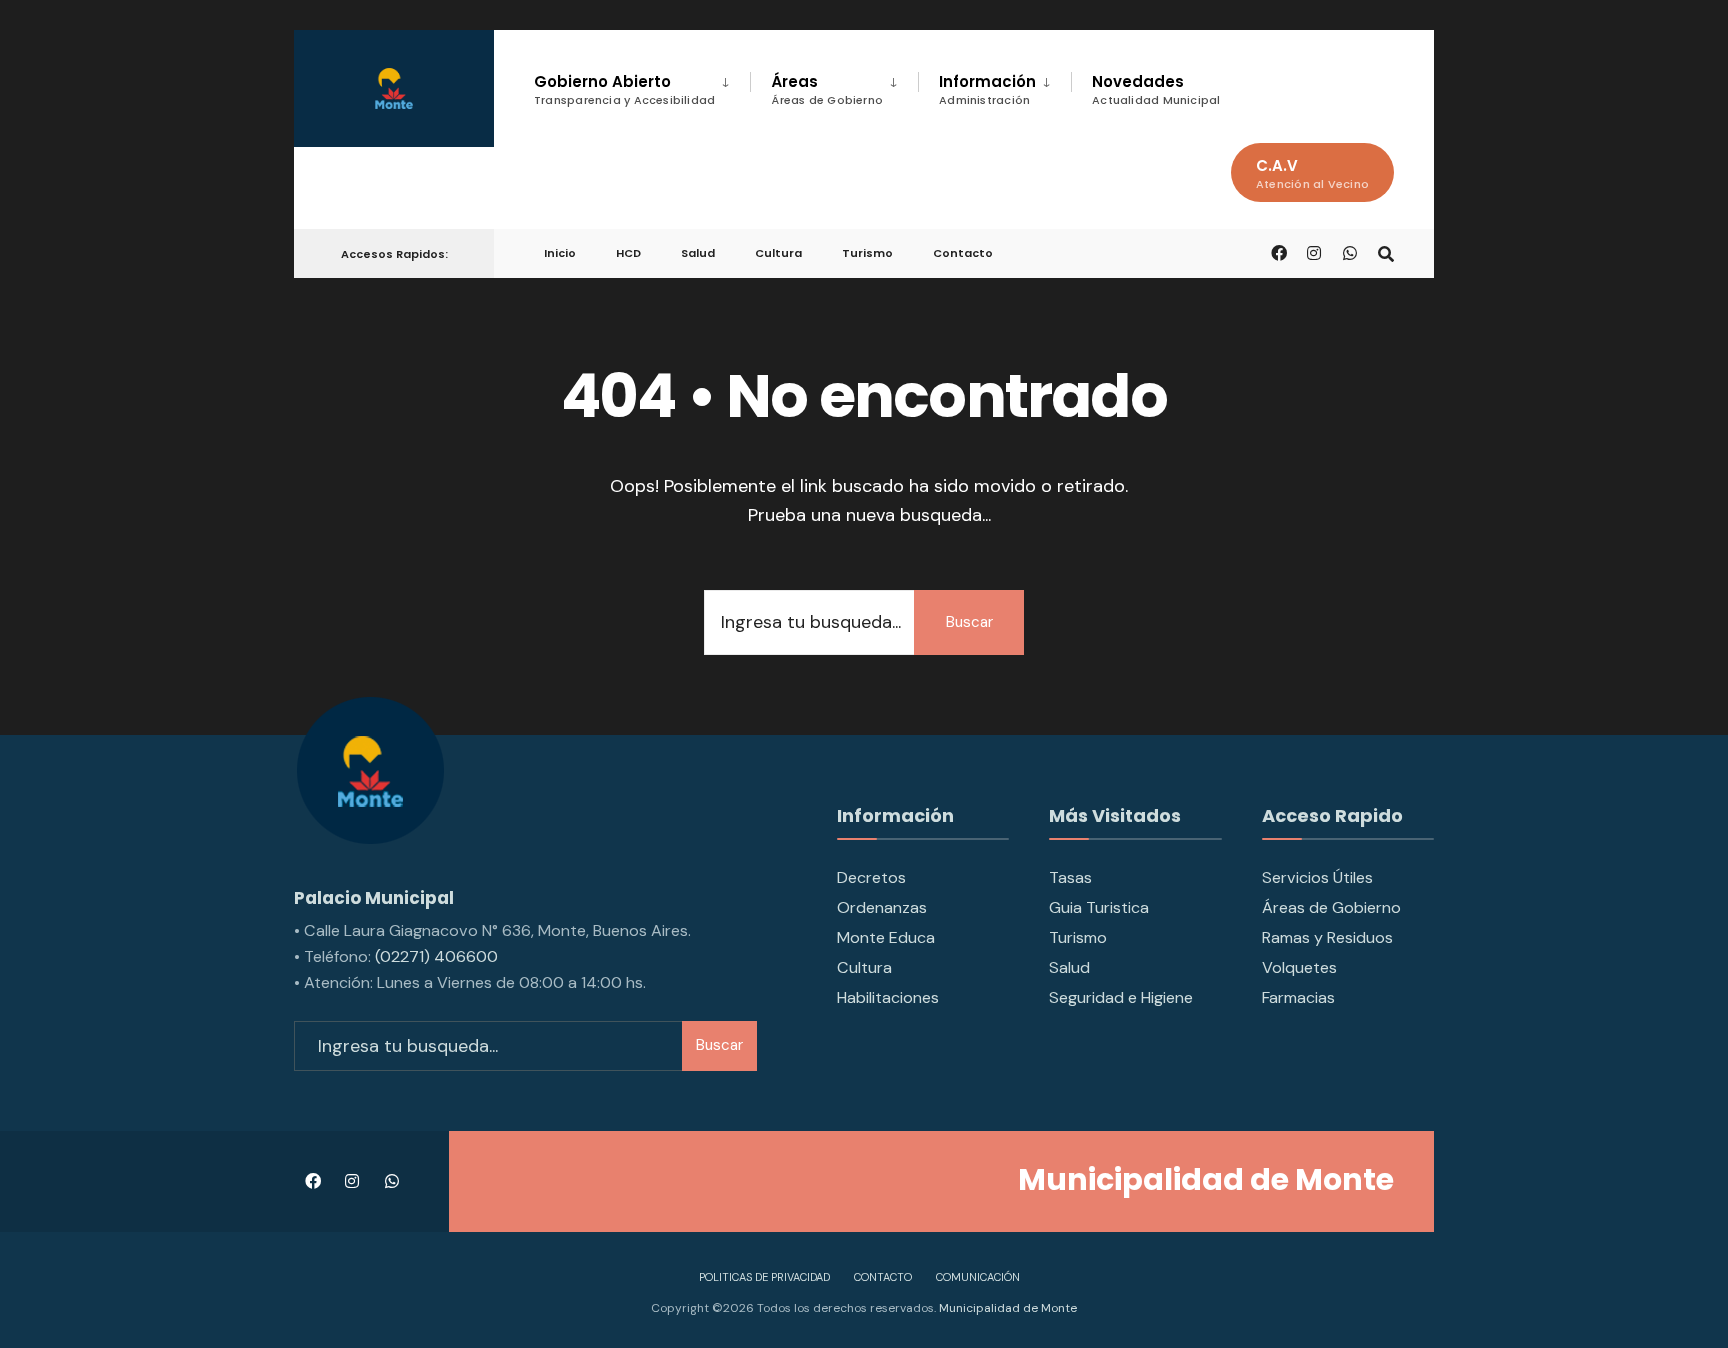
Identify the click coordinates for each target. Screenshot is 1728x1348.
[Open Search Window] (1386, 252)
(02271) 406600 (436, 956)
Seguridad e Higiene (1121, 997)
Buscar (969, 622)
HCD (628, 253)
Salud (698, 253)
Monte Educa (886, 937)
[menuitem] (642, 86)
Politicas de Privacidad (764, 1277)
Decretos (871, 877)
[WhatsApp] (1350, 252)
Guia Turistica (1099, 907)
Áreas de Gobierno (1331, 907)
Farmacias (1298, 997)
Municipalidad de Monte (1006, 1308)
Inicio (560, 253)
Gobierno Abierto (624, 89)
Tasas (1070, 877)
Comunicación (978, 1277)
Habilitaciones (888, 997)
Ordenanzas (882, 907)
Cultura (778, 253)
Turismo (867, 253)
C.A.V (1312, 173)
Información (987, 89)
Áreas (827, 89)
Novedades (1156, 89)
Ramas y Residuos (1327, 937)
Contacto (963, 253)
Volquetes (1299, 967)
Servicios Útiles (1317, 877)
